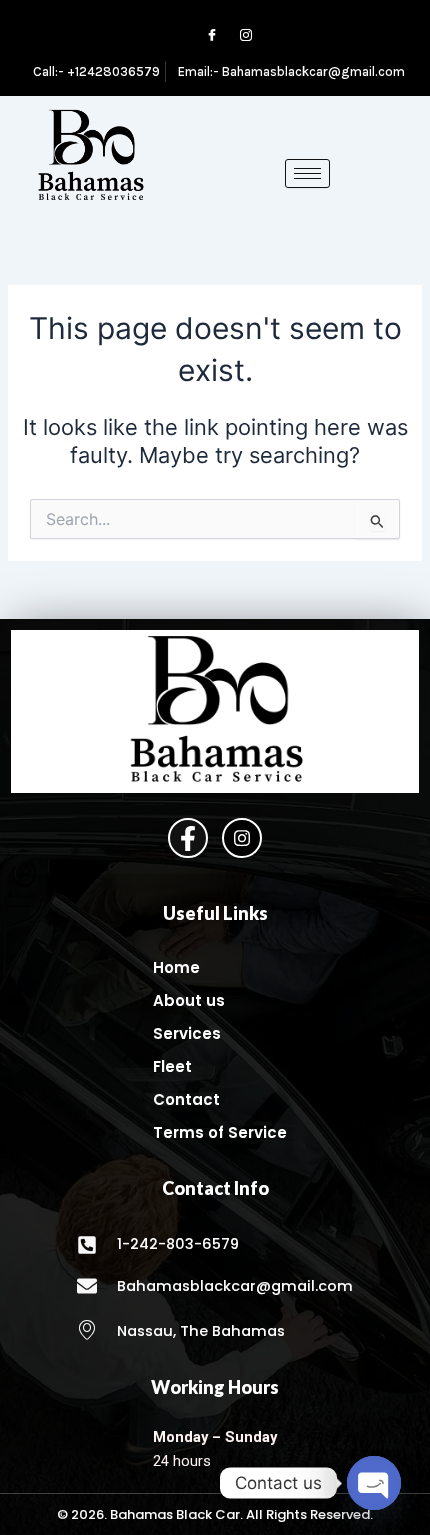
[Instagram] (237, 36)
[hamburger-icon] (307, 173)
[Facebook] (203, 36)
